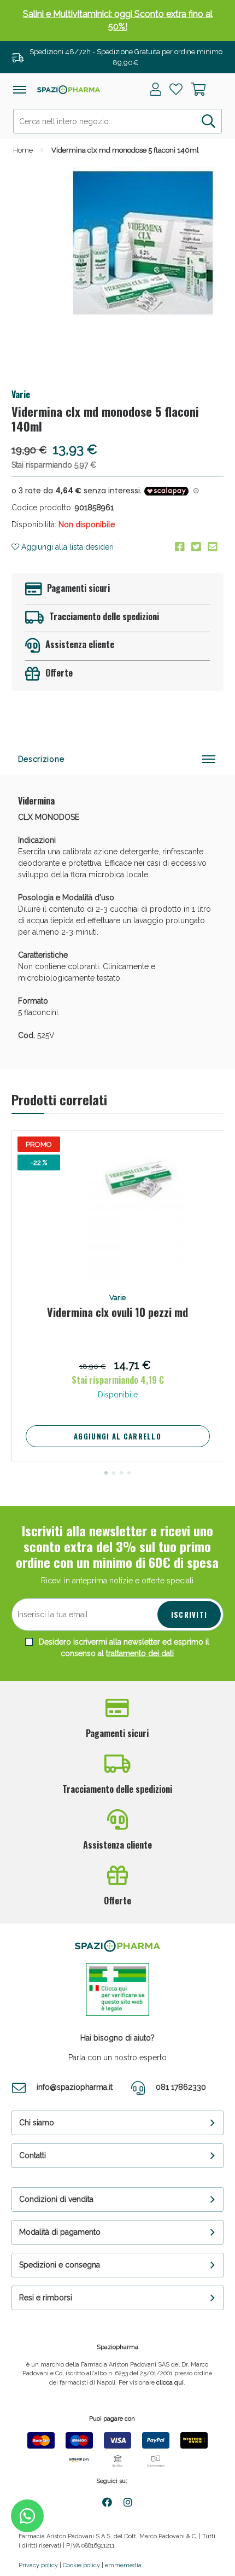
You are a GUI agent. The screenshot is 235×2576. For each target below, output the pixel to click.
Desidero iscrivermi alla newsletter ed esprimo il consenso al (123, 1648)
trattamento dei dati (140, 1653)
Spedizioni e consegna (60, 2265)
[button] (106, 1473)
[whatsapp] (27, 2516)
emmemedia (123, 2565)
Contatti (33, 2155)
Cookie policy (81, 2565)
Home (23, 150)
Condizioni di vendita (56, 2199)
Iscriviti (189, 1615)
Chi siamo (37, 2123)
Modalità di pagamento (60, 2232)
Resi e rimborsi (46, 2298)
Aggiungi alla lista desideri (66, 547)
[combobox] (118, 121)
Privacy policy (38, 2565)
